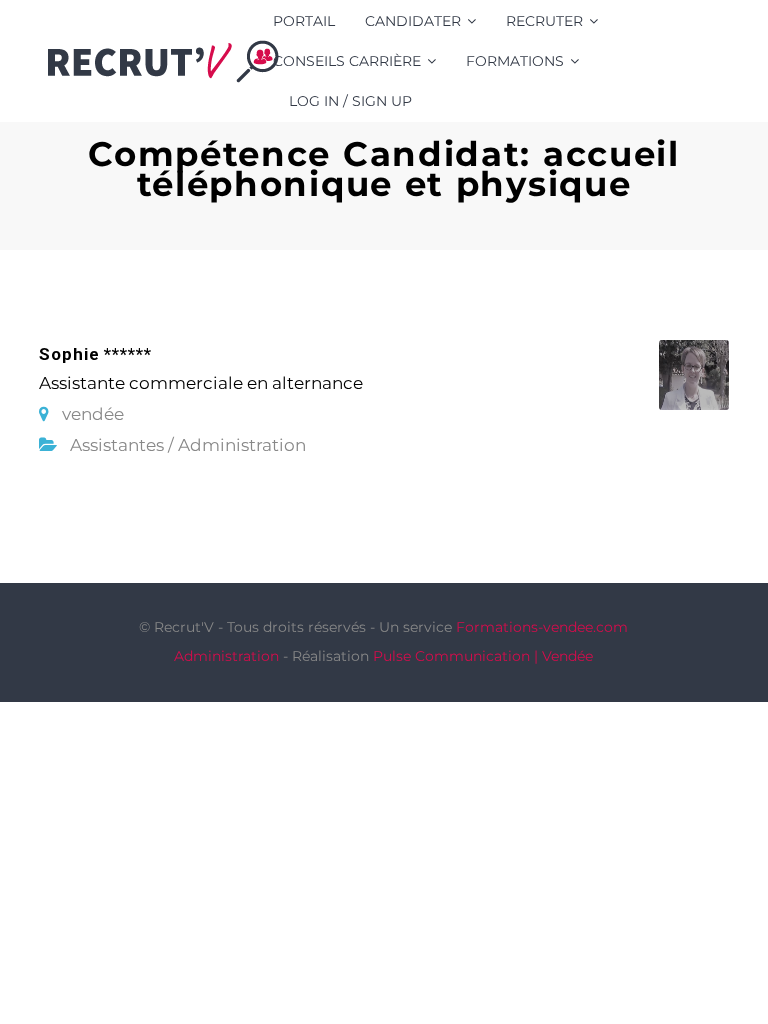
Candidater (413, 21)
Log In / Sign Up (350, 101)
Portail (304, 21)
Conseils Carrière (347, 61)
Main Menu (715, 61)
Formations (515, 61)
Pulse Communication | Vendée (483, 656)
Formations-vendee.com (542, 627)
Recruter (544, 21)
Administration (226, 656)
